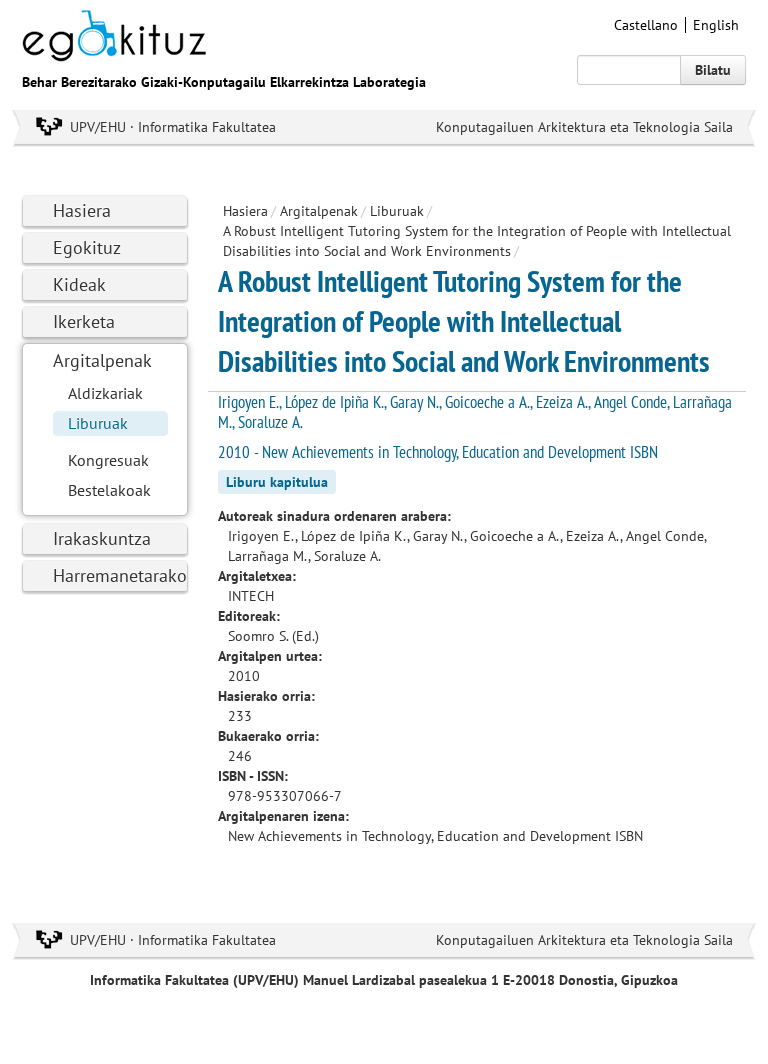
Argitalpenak (102, 360)
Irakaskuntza (102, 538)
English (716, 25)
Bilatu (713, 70)
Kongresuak (108, 460)
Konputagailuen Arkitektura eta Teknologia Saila (584, 127)
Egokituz (87, 247)
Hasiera (82, 210)
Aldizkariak (105, 393)
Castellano (646, 25)
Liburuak (98, 423)
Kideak (79, 284)
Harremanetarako (120, 575)
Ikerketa (84, 321)
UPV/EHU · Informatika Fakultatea (173, 127)
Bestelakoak (109, 490)
